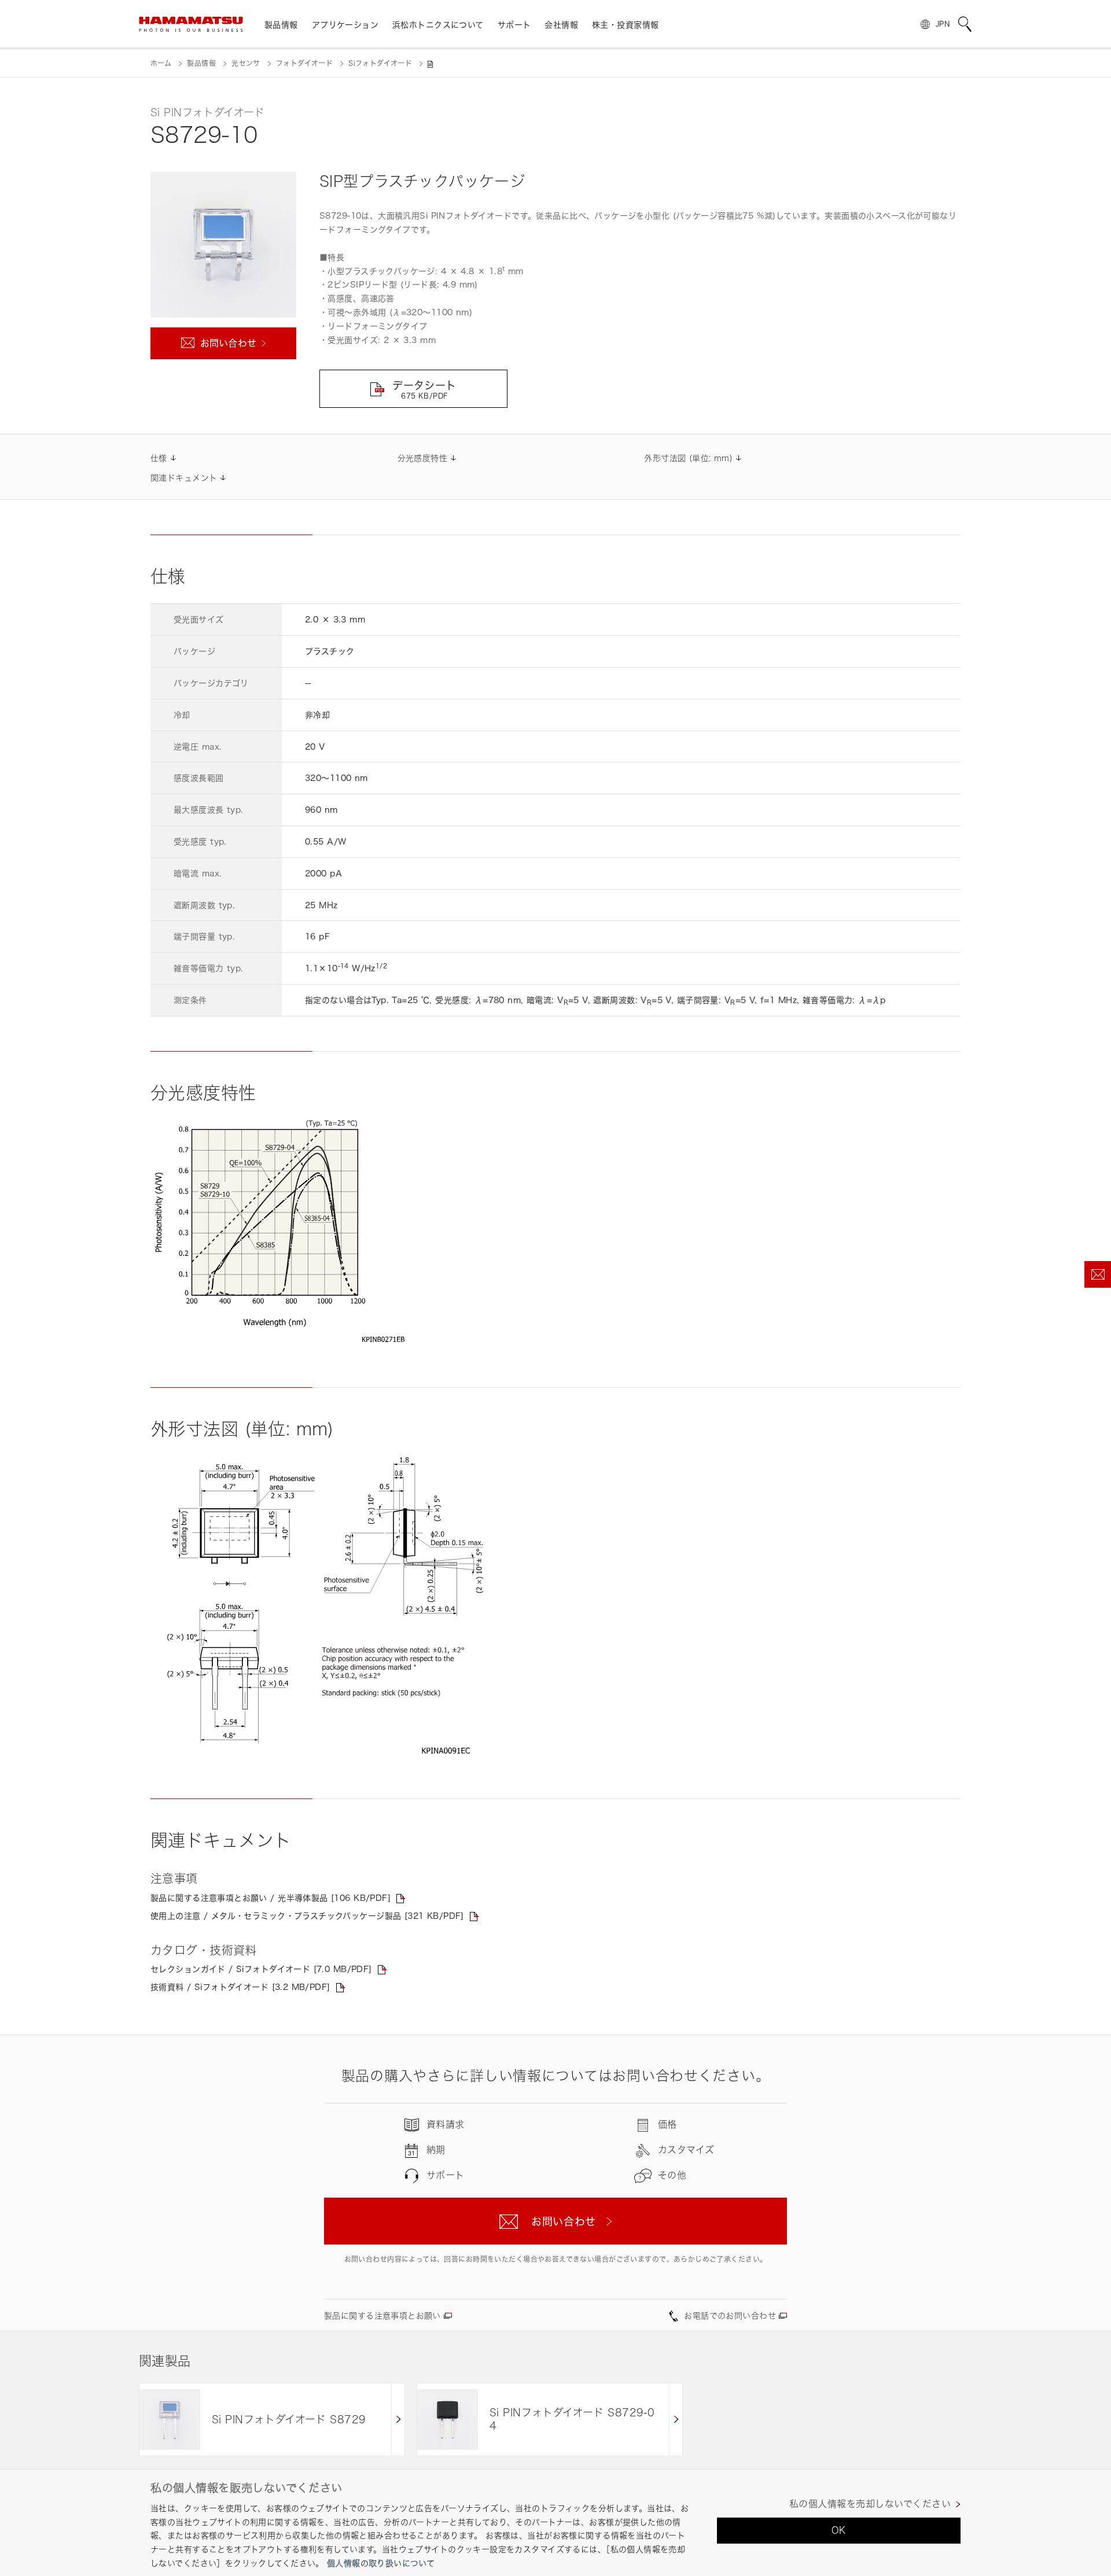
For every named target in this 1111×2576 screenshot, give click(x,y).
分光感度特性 (423, 458)
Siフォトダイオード (380, 63)
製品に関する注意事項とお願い (382, 2315)
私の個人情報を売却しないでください (870, 2504)
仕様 (159, 458)
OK (839, 2530)
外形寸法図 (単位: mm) (688, 458)
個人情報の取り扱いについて (381, 2563)
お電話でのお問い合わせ (730, 2315)
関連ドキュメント (184, 478)
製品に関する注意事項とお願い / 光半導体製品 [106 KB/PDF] (271, 1898)
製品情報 (201, 63)
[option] (272, 2420)
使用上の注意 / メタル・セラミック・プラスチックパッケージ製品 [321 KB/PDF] (307, 1916)
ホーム (161, 63)
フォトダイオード (304, 63)
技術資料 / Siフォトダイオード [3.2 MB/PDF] (240, 1987)
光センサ (246, 63)
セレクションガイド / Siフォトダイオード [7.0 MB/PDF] (261, 1969)
